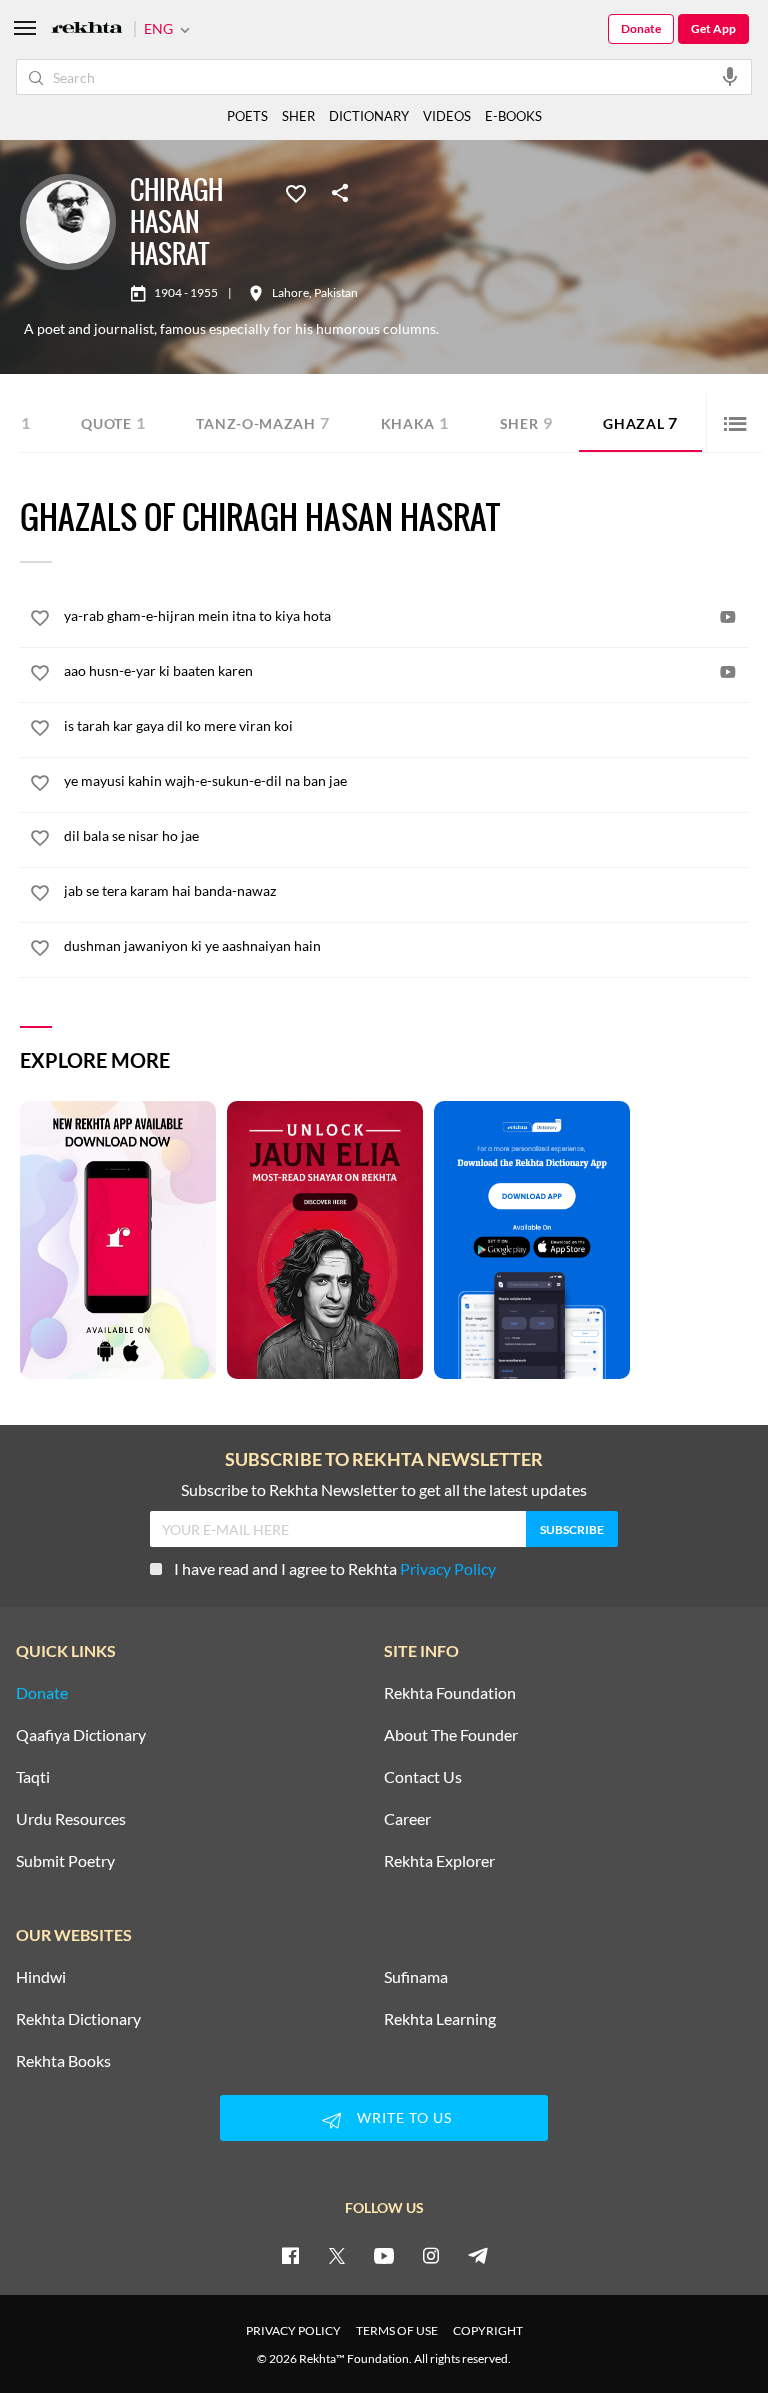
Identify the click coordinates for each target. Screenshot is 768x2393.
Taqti (33, 1777)
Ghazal (640, 422)
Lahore (290, 293)
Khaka (415, 422)
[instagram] (431, 2255)
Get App (713, 28)
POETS (247, 116)
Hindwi (41, 1977)
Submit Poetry (65, 1861)
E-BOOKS (513, 116)
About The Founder (451, 1735)
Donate (641, 28)
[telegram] (478, 2255)
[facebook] (290, 2255)
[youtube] (384, 2255)
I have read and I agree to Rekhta (335, 1568)
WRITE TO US (404, 2117)
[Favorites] (296, 192)
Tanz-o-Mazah (262, 422)
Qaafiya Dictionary (81, 1735)
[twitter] (337, 2255)
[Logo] (87, 29)
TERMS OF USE (397, 2330)
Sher (526, 422)
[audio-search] (730, 76)
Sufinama (416, 1977)
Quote (113, 422)
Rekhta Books (63, 2061)
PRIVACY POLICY (293, 2330)
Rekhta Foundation (450, 1693)
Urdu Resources (71, 1819)
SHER (298, 116)
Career (407, 1819)
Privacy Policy (448, 1568)
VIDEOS (447, 116)
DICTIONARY (369, 116)
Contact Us (423, 1777)
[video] (728, 617)
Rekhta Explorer (439, 1861)
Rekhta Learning (440, 2019)
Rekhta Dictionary (78, 2019)
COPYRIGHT (488, 2330)
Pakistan (336, 293)
